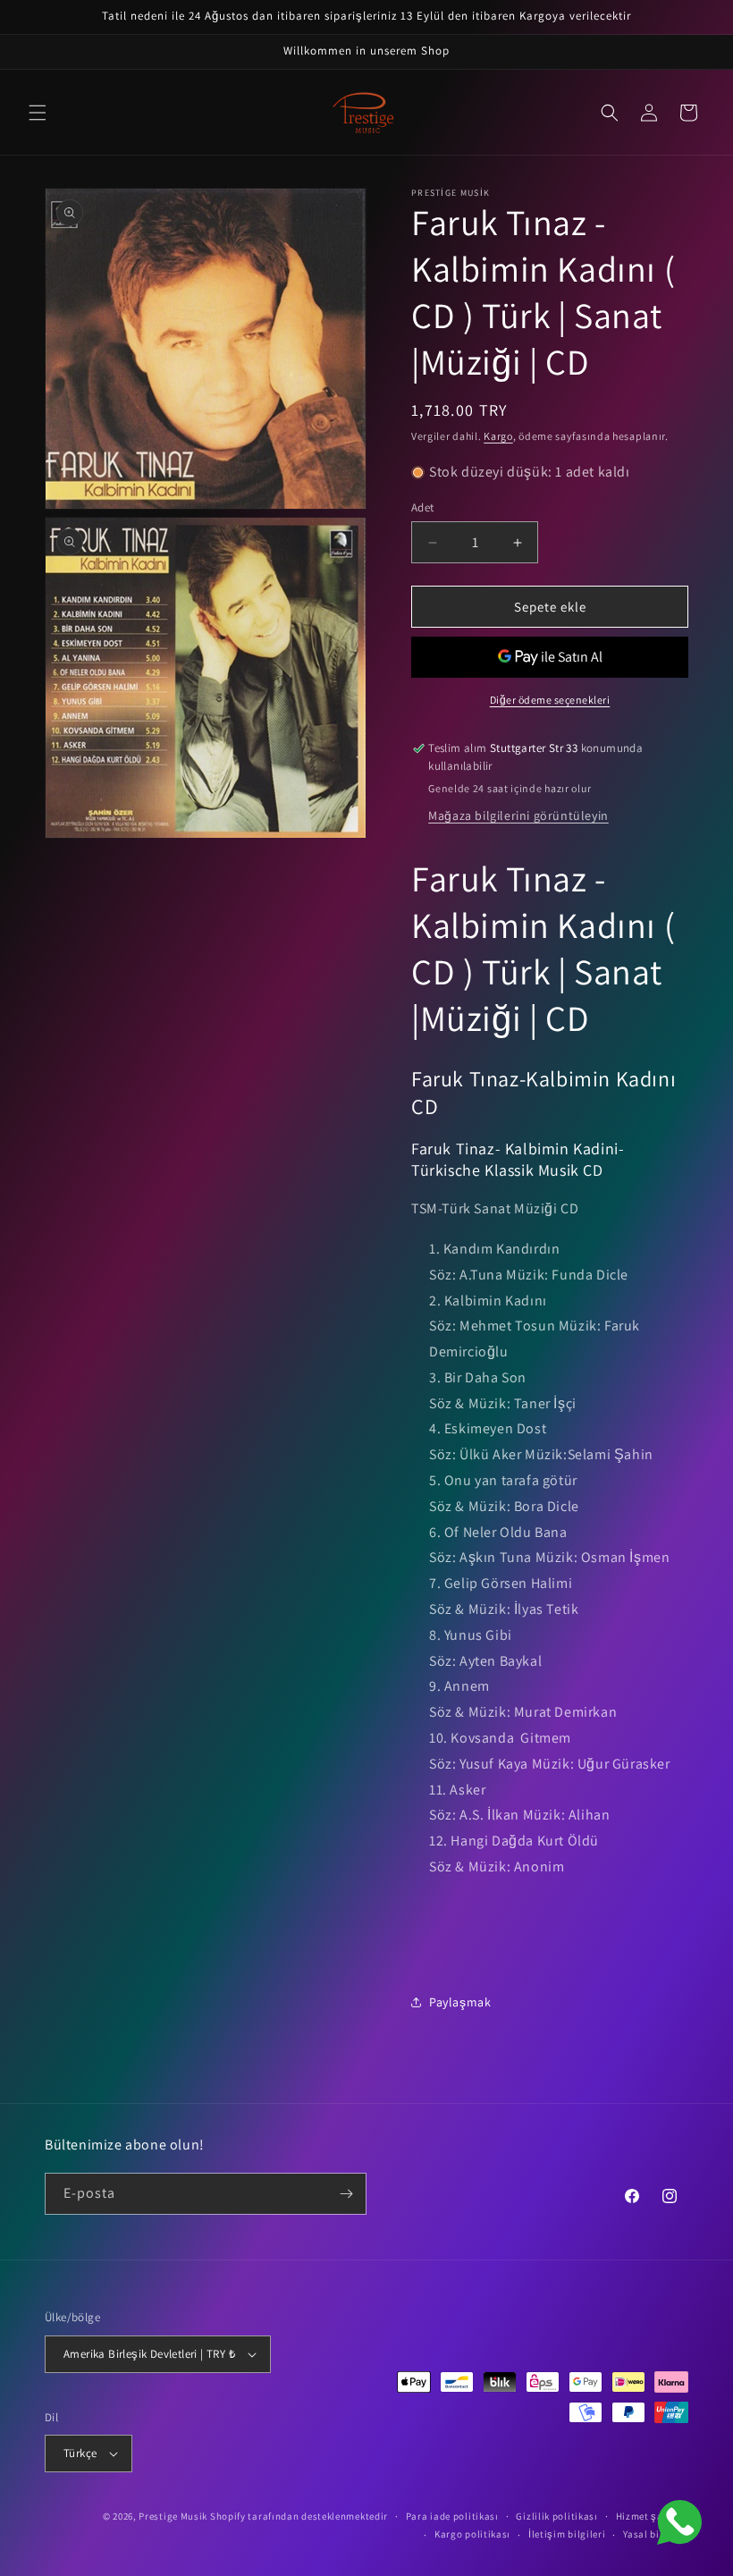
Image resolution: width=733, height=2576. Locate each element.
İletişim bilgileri (567, 2534)
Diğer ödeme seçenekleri (550, 700)
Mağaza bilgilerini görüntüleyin (518, 815)
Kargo (498, 436)
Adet (423, 507)
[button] (38, 113)
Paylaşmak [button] (460, 2002)
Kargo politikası (472, 2534)
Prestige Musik (173, 2516)
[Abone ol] (346, 2194)
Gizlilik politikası (556, 2516)
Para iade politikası (452, 2516)
